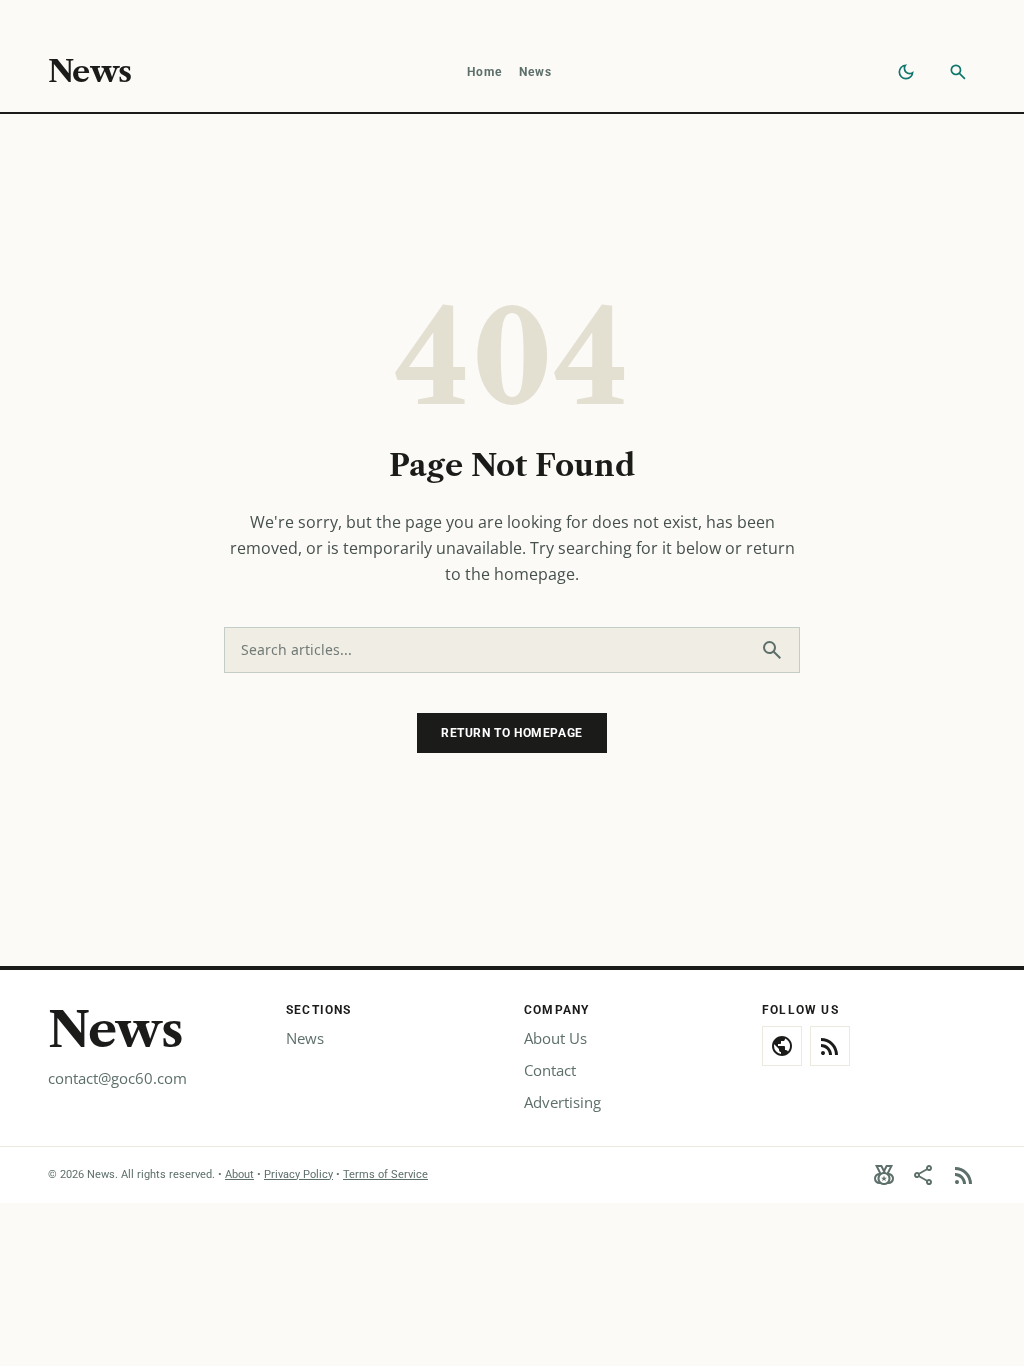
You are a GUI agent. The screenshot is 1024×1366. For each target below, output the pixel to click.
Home (485, 72)
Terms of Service (385, 1174)
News (89, 72)
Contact (550, 1070)
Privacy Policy (298, 1174)
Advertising (562, 1102)
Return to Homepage (512, 733)
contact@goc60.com (117, 1078)
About (239, 1174)
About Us (555, 1038)
